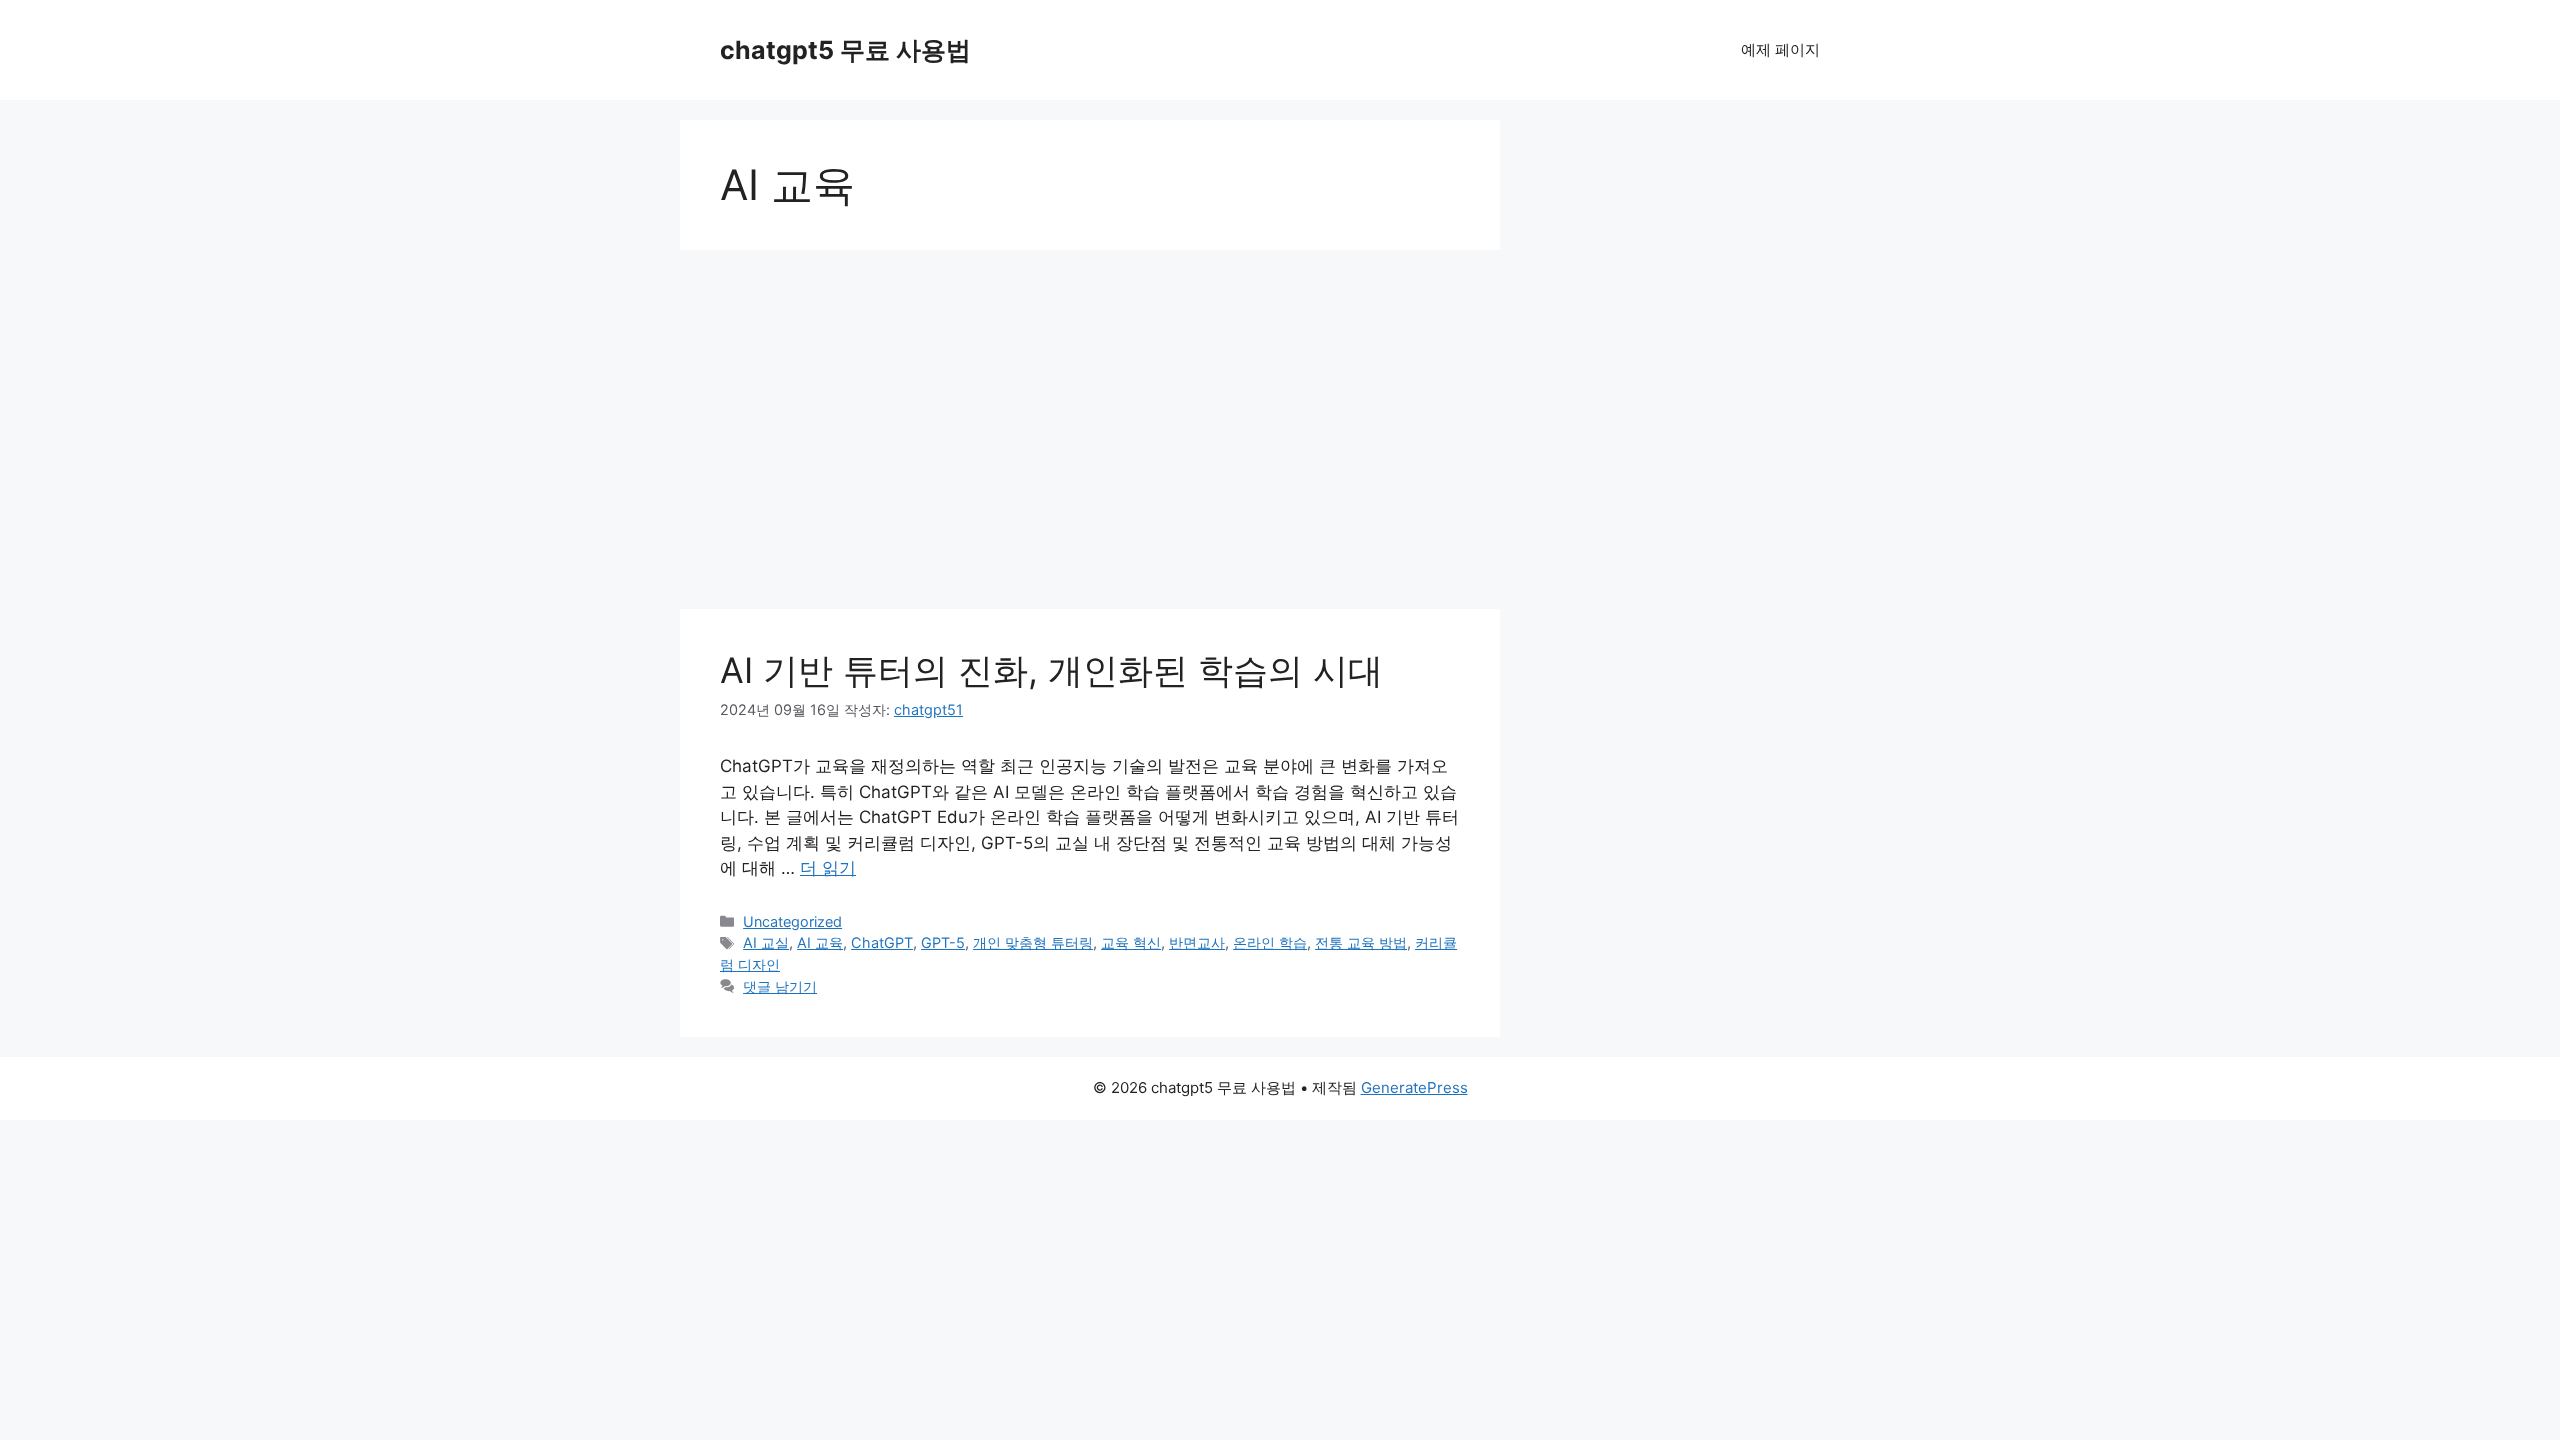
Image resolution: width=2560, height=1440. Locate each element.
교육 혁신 (1131, 942)
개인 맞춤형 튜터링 (1033, 942)
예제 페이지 (1780, 49)
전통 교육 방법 (1361, 942)
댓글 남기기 (780, 986)
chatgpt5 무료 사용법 (845, 50)
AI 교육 (820, 942)
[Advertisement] (1090, 410)
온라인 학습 (1270, 942)
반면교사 (1197, 942)
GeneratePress (1414, 1087)
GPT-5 (943, 942)
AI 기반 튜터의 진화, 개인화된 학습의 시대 (1051, 670)
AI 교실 (766, 942)
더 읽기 (828, 868)
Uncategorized (792, 921)
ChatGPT (882, 942)
